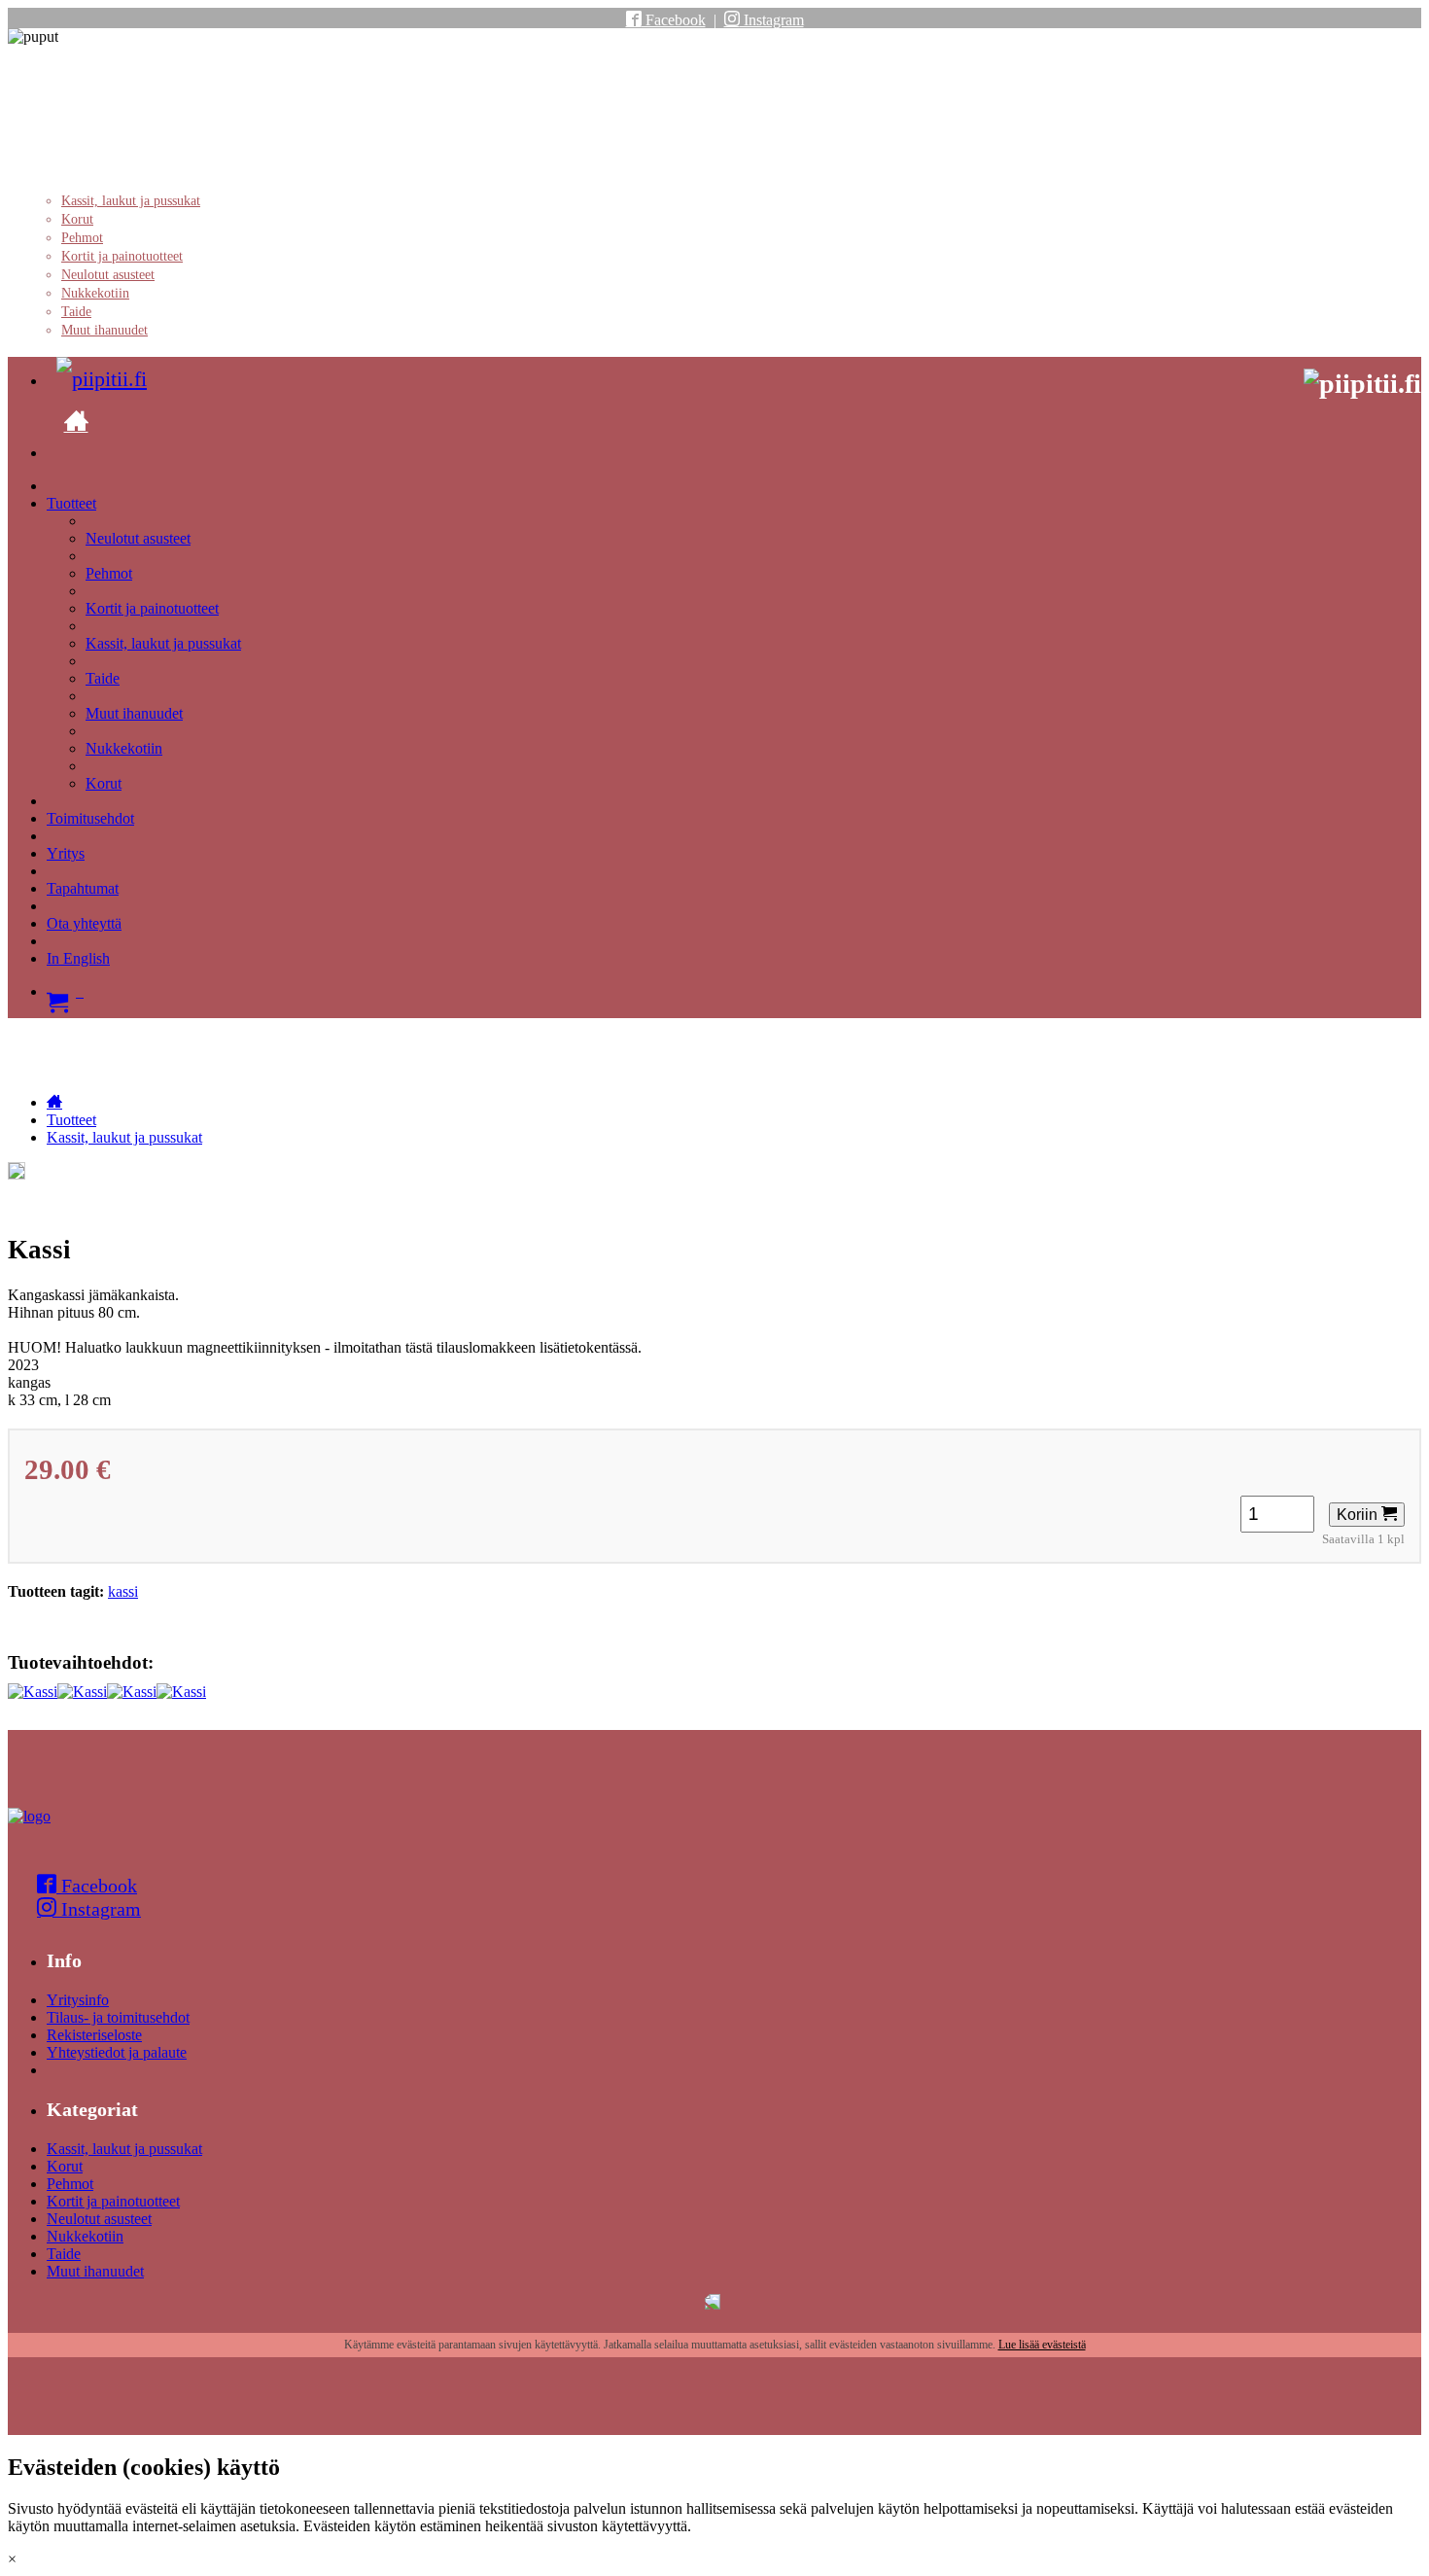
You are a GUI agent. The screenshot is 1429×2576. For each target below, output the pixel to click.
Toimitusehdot (90, 818)
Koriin (1359, 1515)
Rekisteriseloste (94, 2035)
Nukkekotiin (95, 293)
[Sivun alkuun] (29, 1816)
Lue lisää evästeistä (1042, 2345)
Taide (76, 312)
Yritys (66, 853)
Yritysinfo (78, 2000)
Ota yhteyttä (84, 923)
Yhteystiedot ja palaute (117, 2052)
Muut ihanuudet (105, 330)
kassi (123, 1591)
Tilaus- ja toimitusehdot (118, 2017)
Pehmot (82, 238)
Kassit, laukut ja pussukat (131, 201)
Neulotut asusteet (108, 275)
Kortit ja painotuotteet (122, 256)
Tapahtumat (83, 888)
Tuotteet (71, 503)
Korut (77, 219)
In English (78, 958)
